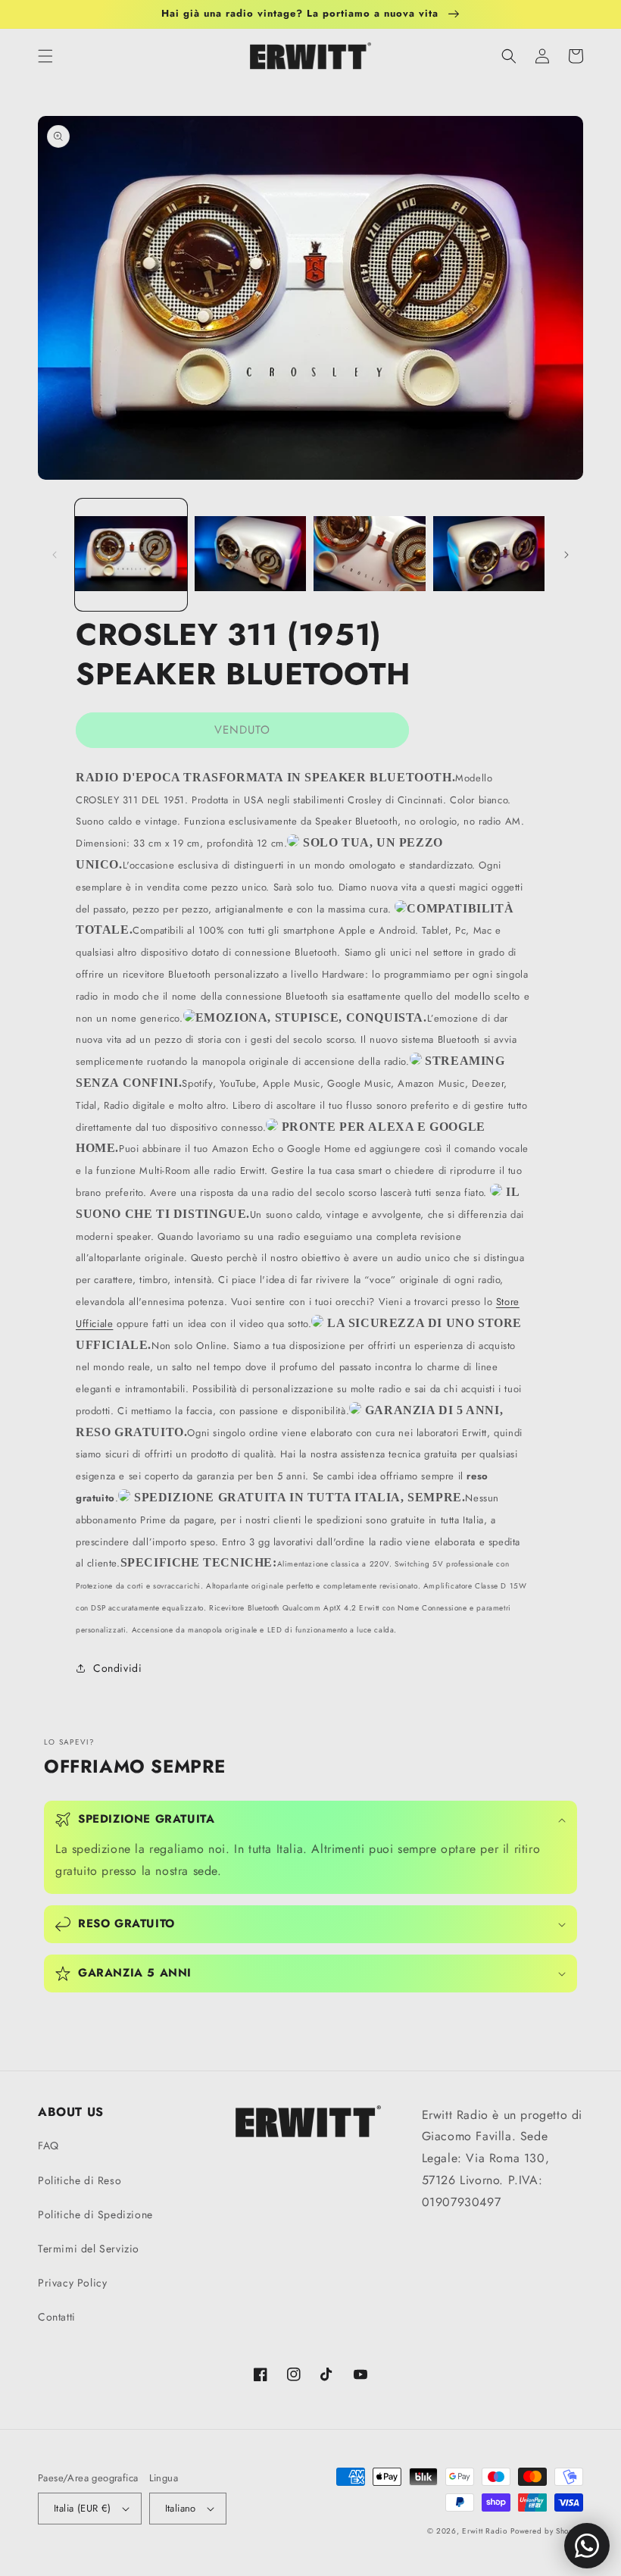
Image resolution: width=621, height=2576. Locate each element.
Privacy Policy (72, 2283)
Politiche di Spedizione (95, 2214)
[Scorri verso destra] (566, 555)
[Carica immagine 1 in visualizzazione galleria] (131, 555)
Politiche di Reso (80, 2180)
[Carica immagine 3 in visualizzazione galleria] (370, 555)
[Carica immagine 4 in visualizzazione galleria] (489, 555)
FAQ (48, 2146)
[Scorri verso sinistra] (55, 555)
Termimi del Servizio (89, 2249)
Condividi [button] (117, 1668)
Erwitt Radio (484, 2531)
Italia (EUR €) (83, 2508)
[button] (45, 56)
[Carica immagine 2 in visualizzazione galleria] (251, 555)
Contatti (57, 2317)
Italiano (181, 2508)
